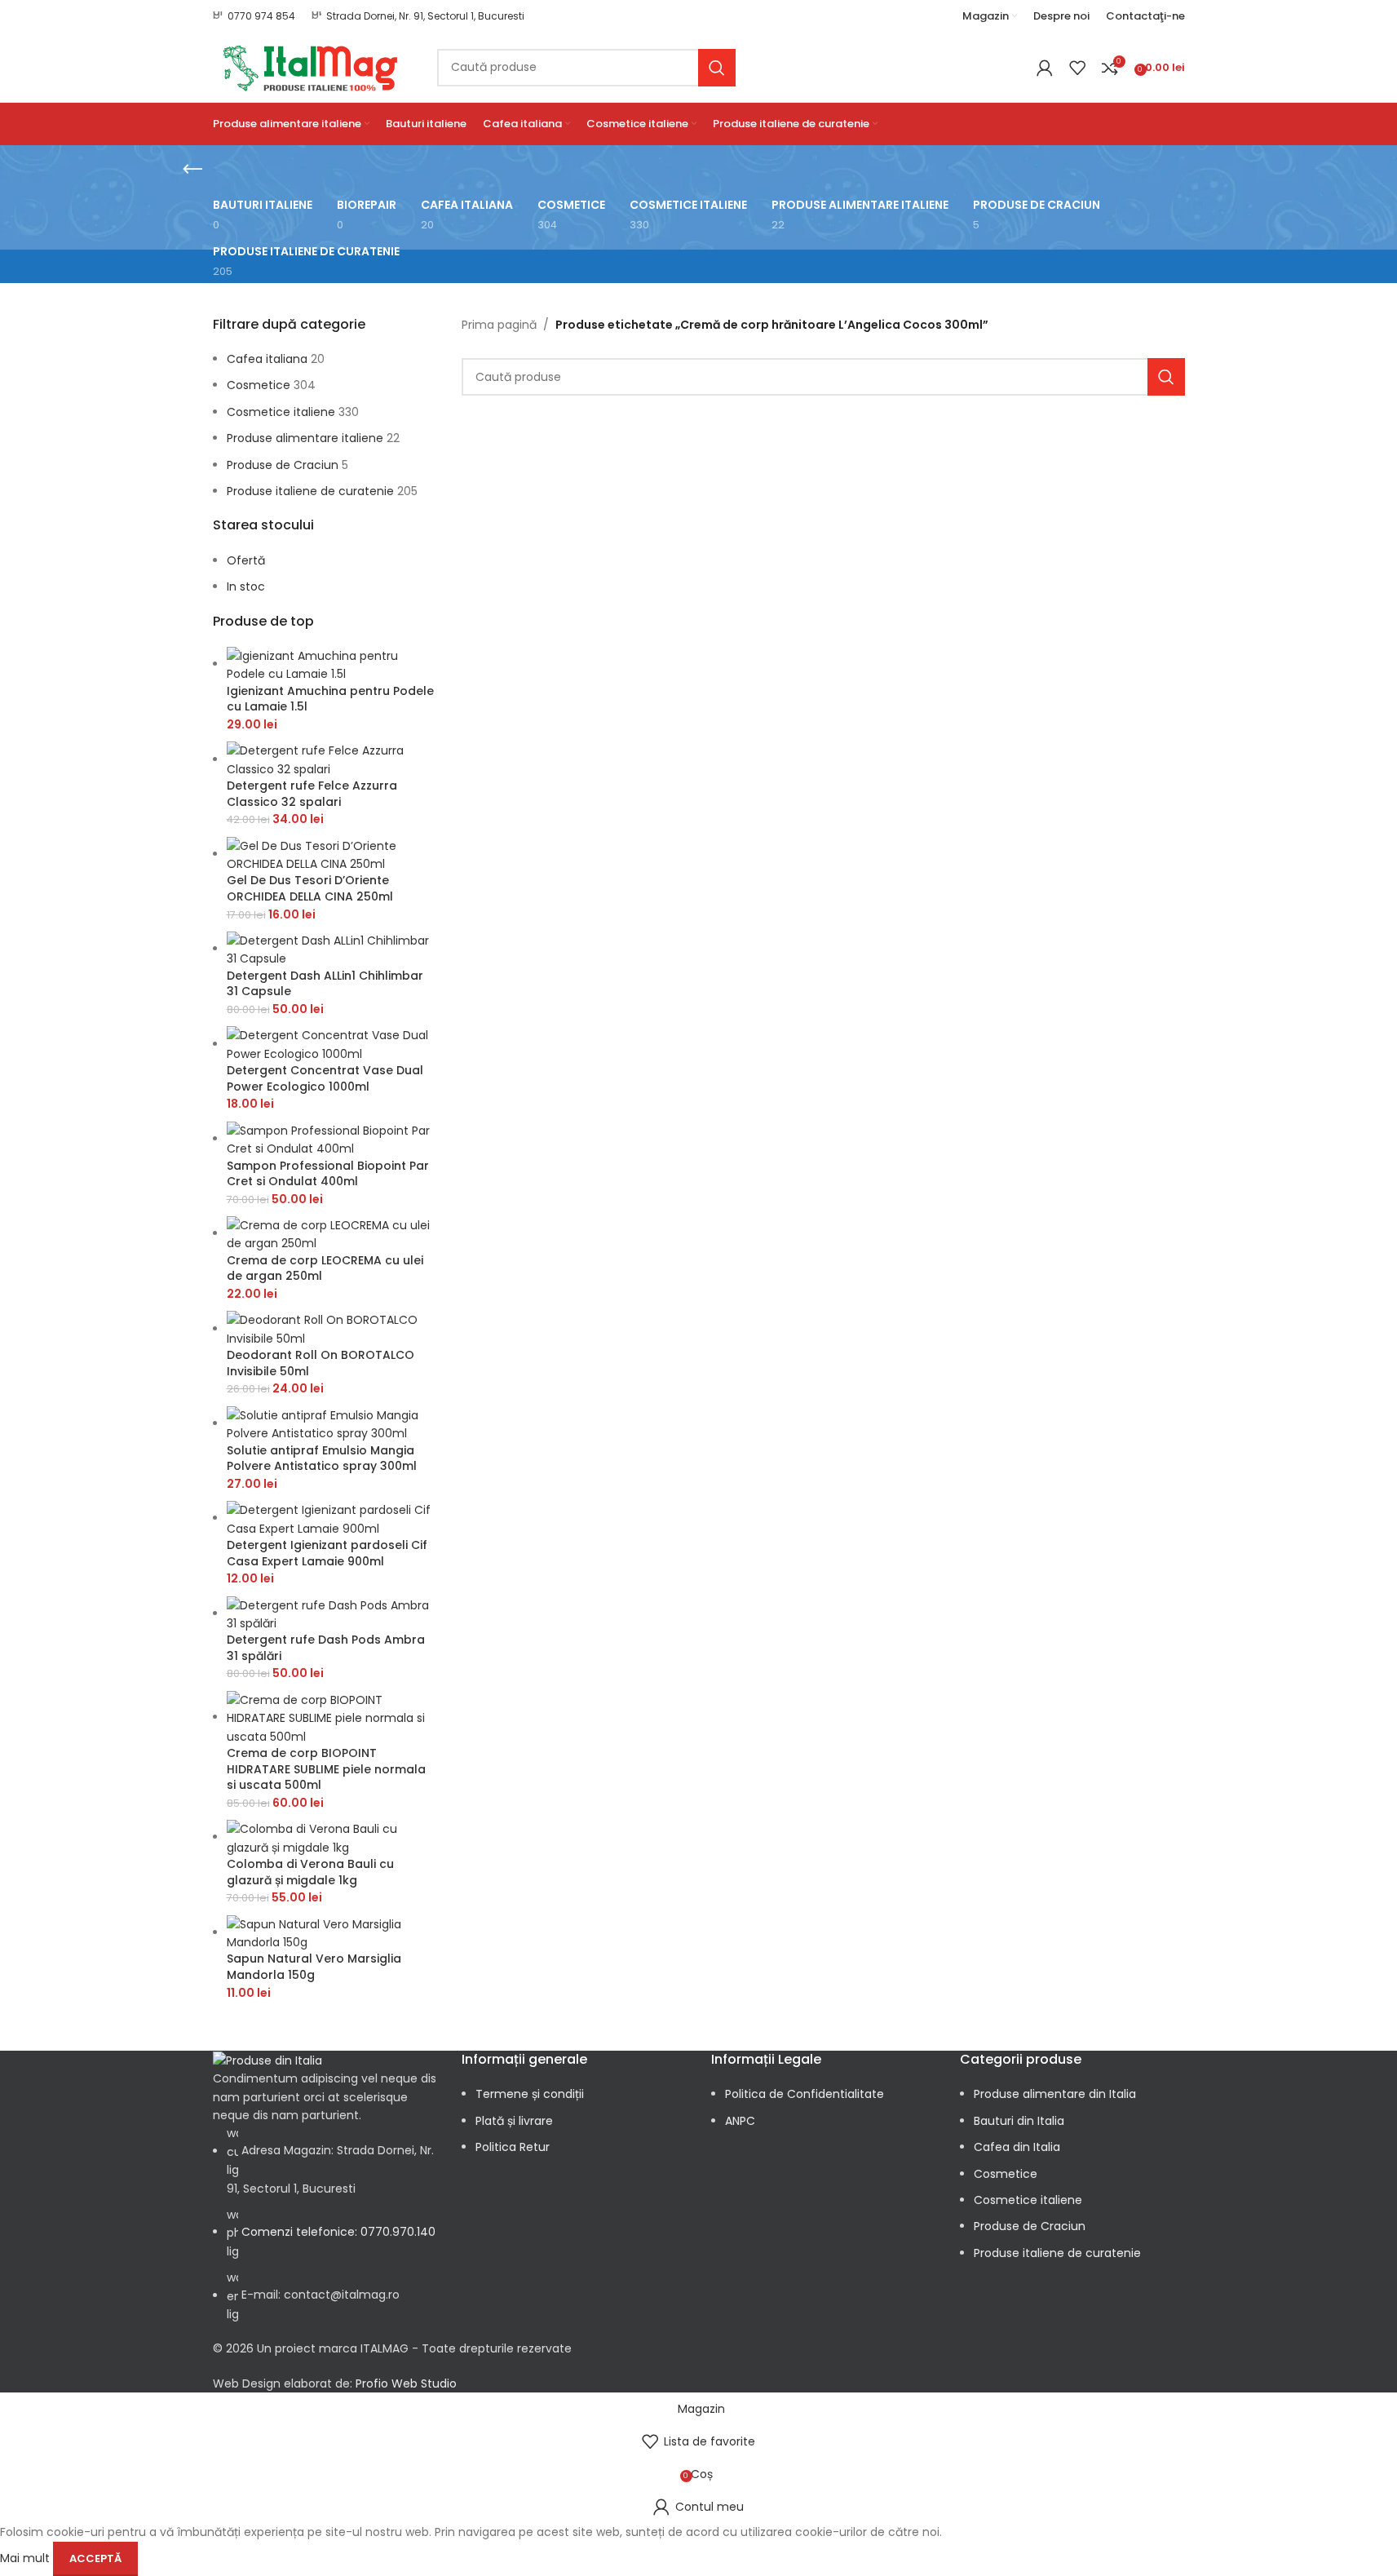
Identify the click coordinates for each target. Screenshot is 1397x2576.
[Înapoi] (192, 170)
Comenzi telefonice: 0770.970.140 (338, 2232)
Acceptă (95, 2558)
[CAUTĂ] (717, 68)
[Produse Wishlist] (1077, 68)
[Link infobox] (254, 16)
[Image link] (267, 2060)
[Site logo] (313, 66)
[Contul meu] (1045, 68)
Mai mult (27, 2557)
